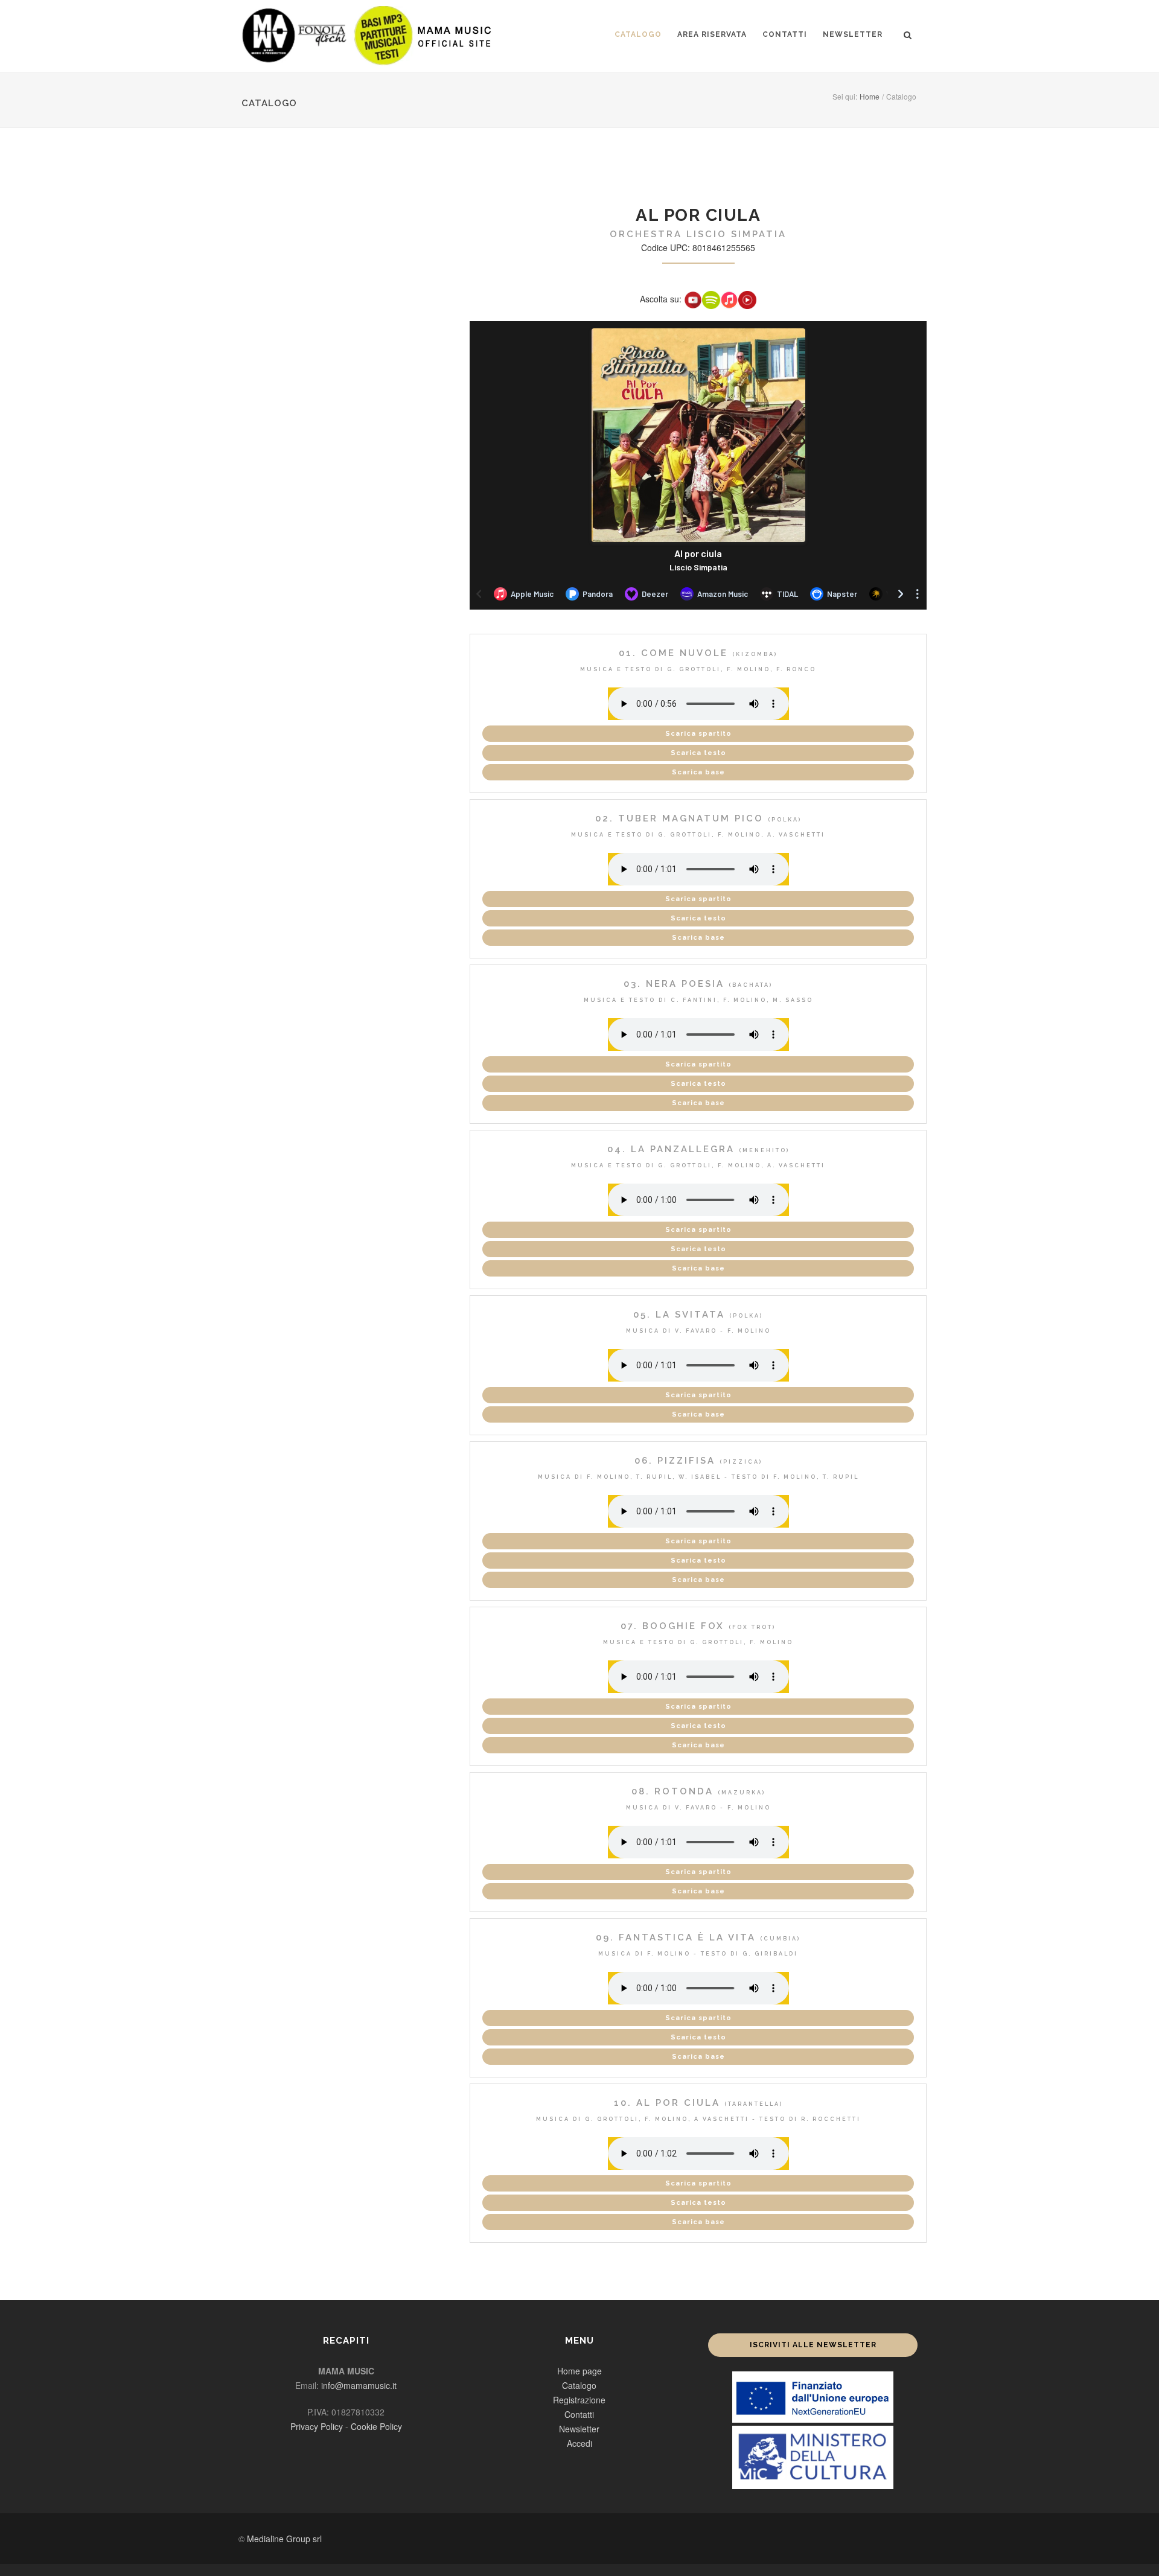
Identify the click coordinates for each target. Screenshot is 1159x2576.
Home (870, 96)
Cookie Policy (376, 2426)
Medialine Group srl (284, 2539)
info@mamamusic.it (359, 2385)
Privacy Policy (317, 2426)
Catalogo (638, 34)
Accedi (579, 2443)
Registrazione (579, 2400)
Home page (579, 2371)
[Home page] (368, 35)
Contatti (785, 34)
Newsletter (853, 34)
